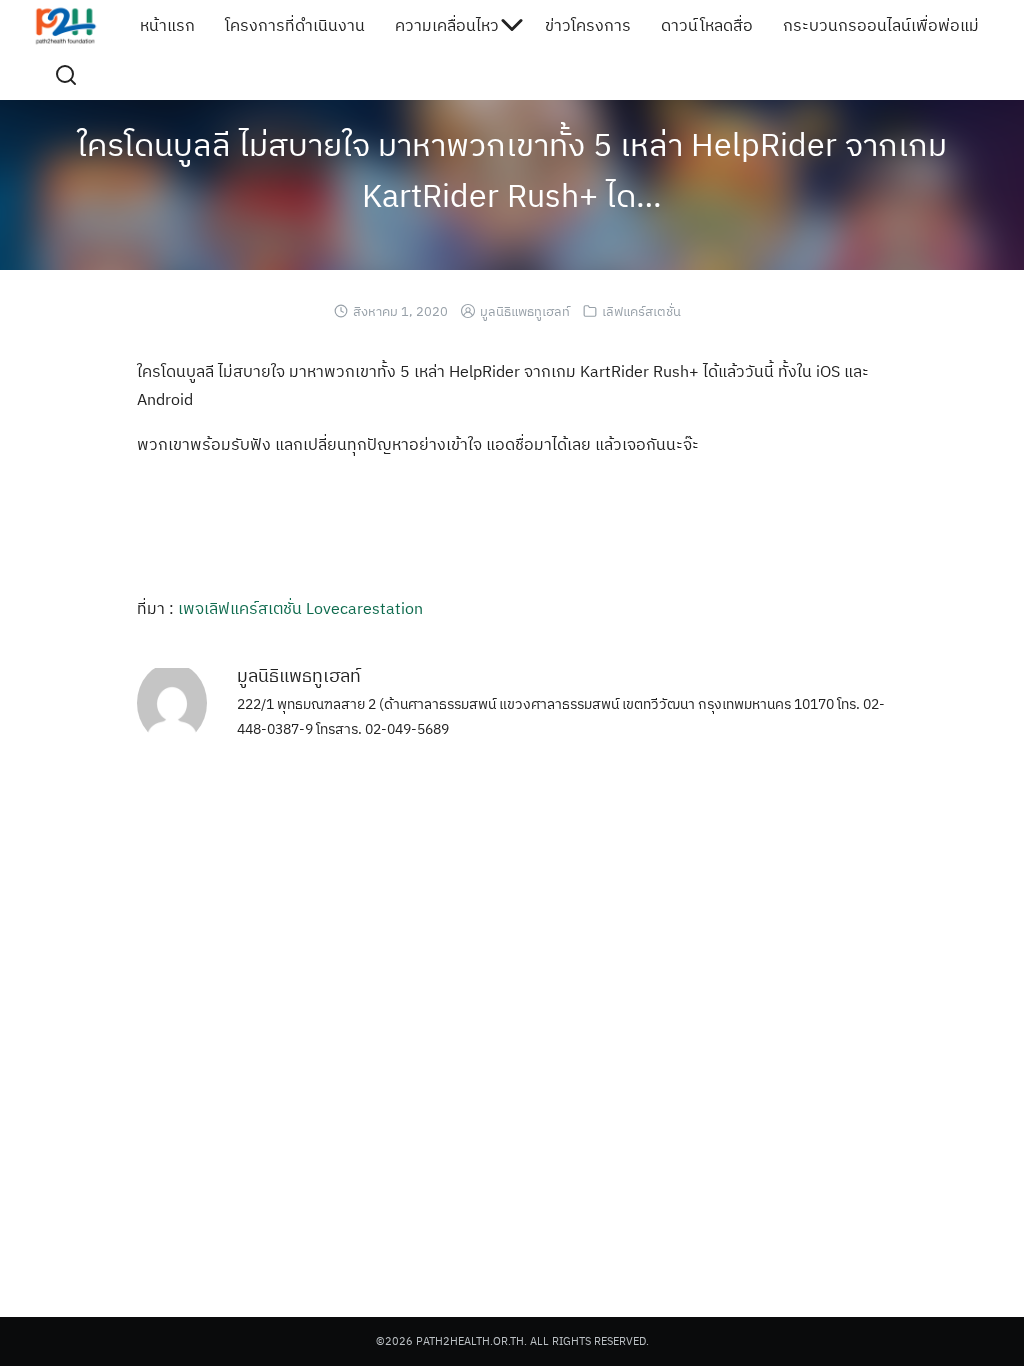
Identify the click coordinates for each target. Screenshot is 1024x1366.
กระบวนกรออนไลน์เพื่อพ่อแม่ (881, 25)
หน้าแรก (167, 25)
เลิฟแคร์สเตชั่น (641, 311)
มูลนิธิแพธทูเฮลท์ (525, 311)
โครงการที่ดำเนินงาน (295, 25)
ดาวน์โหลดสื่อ (707, 25)
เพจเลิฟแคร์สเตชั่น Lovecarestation (300, 608)
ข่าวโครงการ (588, 25)
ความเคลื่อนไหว (447, 25)
